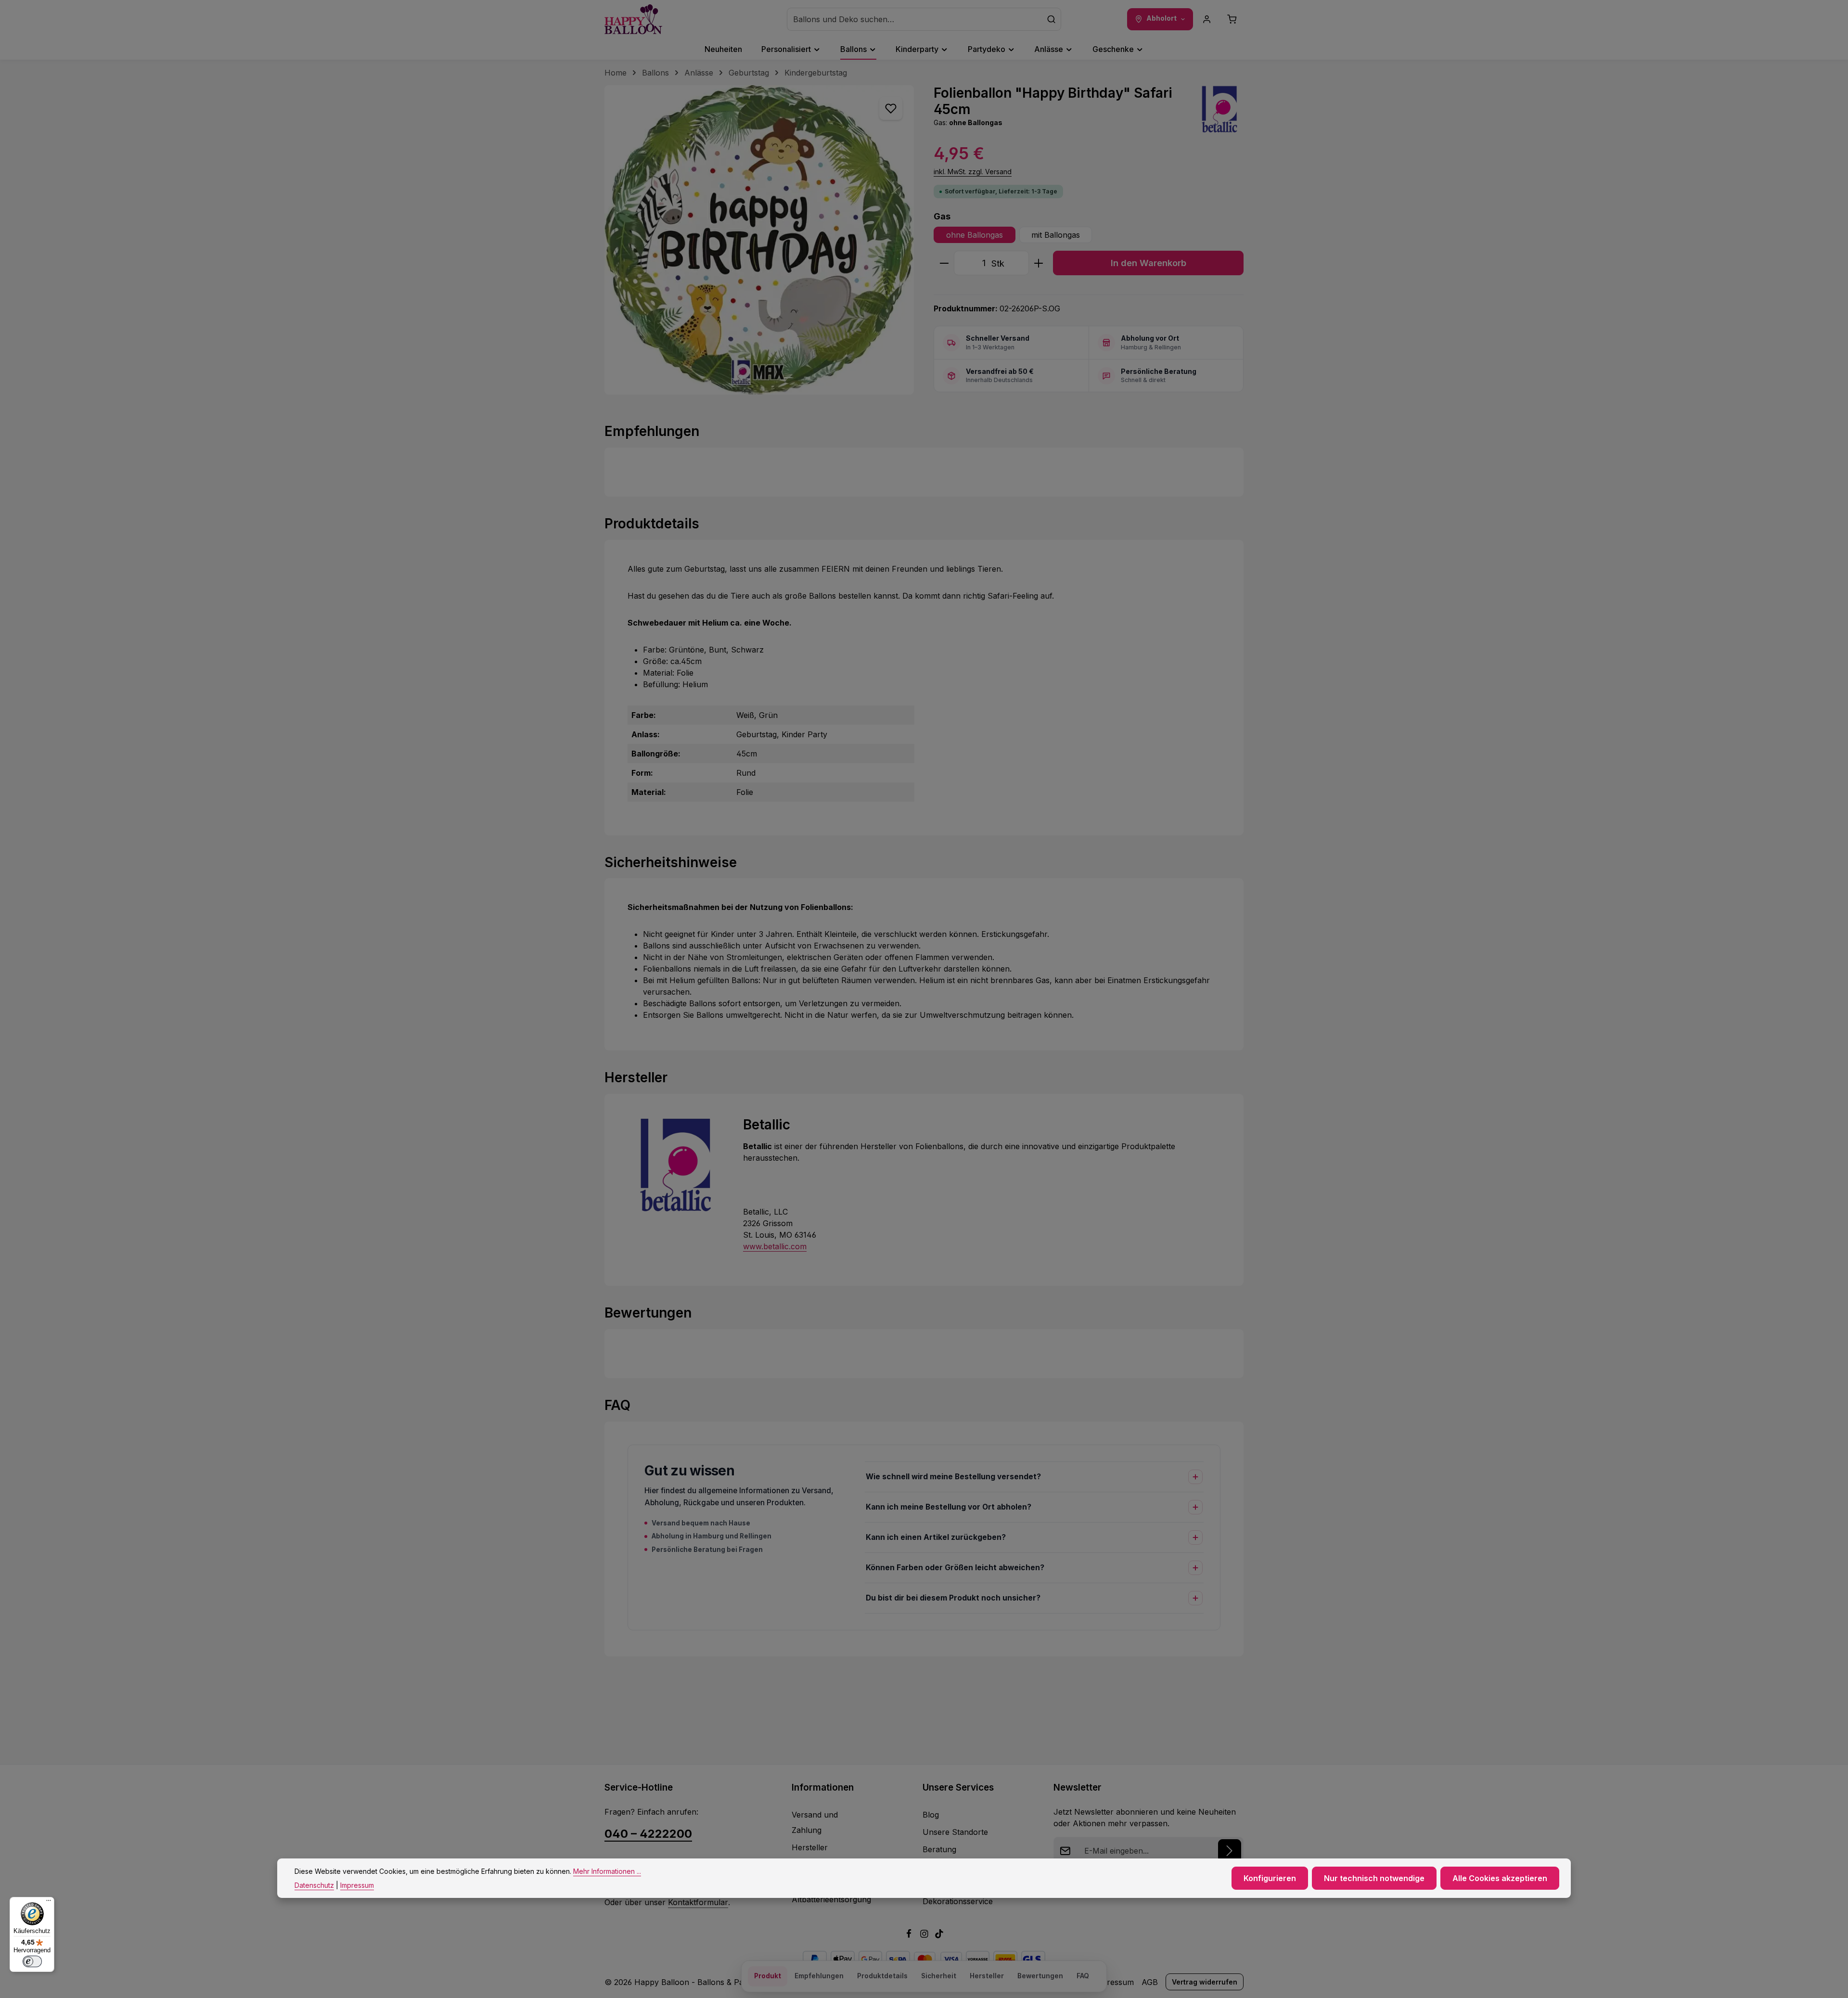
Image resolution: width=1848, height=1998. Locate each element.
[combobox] (915, 19)
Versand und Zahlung (815, 1822)
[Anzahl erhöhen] (1039, 263)
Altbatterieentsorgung (831, 1899)
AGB (1150, 1982)
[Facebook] (910, 1935)
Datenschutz (314, 1885)
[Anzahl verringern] (944, 263)
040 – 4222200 (648, 1834)
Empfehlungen (819, 1976)
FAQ (1083, 1976)
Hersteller (810, 1847)
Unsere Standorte (955, 1832)
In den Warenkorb (1149, 263)
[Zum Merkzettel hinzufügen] (891, 108)
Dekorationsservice (958, 1901)
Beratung (939, 1849)
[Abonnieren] (1230, 1851)
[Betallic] (1219, 109)
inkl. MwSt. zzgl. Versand (973, 172)
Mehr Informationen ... (607, 1871)
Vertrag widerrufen (1205, 1982)
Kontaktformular (698, 1902)
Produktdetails (882, 1976)
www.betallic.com (775, 1246)
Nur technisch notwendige (1374, 1878)
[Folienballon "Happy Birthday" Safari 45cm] (759, 240)
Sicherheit (939, 1976)
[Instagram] (925, 1935)
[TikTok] (939, 1935)
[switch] (32, 1961)
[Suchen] (1052, 19)
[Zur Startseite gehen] (633, 19)
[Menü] (49, 1903)
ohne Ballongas (975, 235)
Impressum (1113, 1982)
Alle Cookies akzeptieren (1500, 1878)
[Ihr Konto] (1207, 19)
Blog (931, 1815)
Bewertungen (1040, 1976)
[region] (759, 240)
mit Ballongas (1056, 235)
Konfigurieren (1270, 1878)
